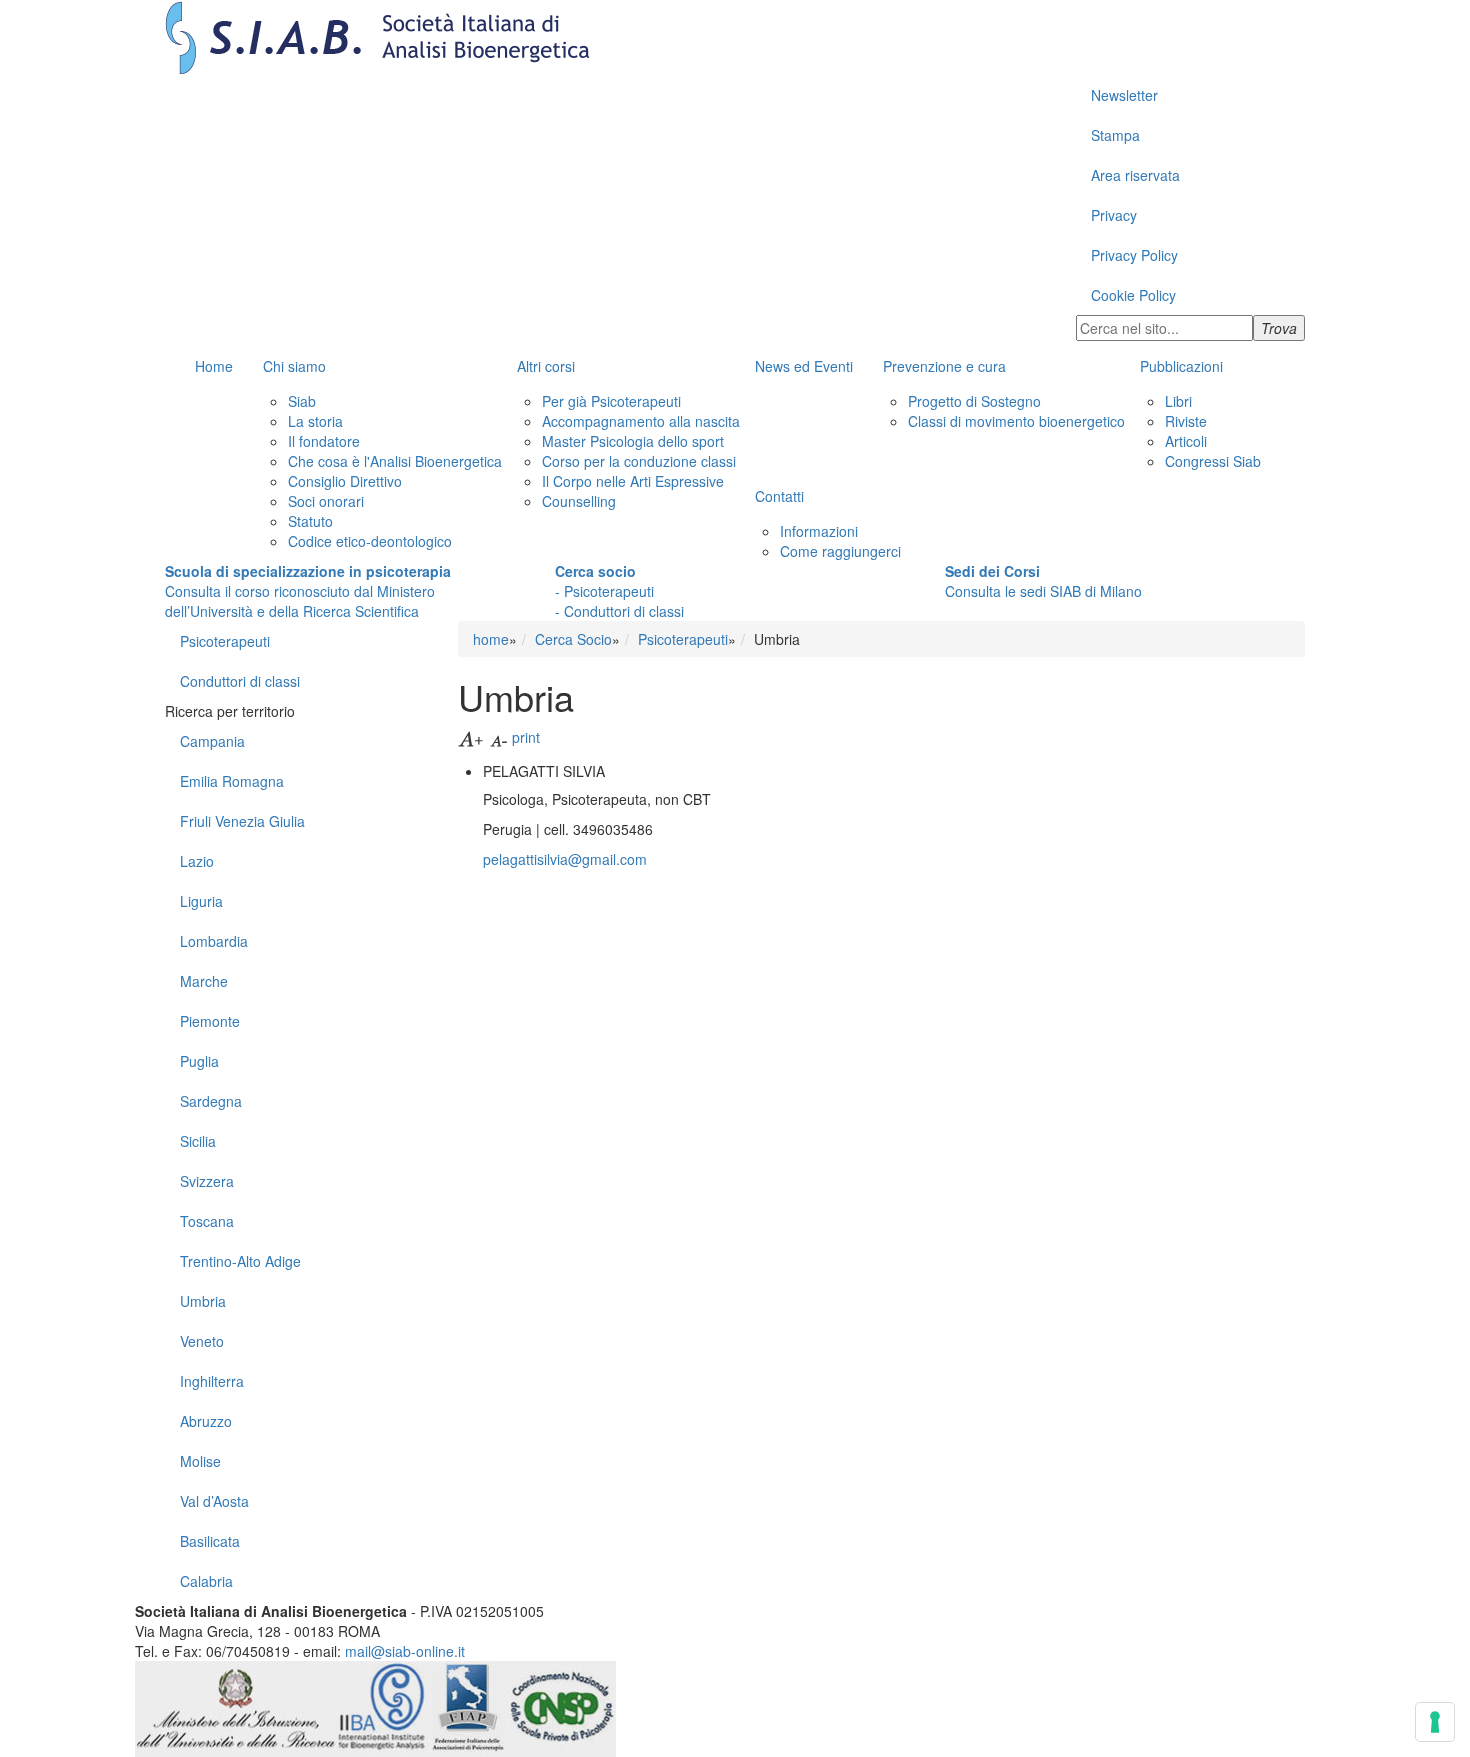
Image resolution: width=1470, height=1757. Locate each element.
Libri (1178, 401)
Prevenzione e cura (944, 366)
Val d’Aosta (214, 1501)
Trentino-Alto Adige (240, 1261)
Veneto (202, 1341)
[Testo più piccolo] (499, 737)
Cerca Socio (573, 639)
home (491, 639)
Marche (204, 981)
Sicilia (198, 1141)
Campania (212, 741)
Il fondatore (324, 441)
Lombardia (214, 941)
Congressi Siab (1213, 461)
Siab (302, 401)
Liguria (201, 901)
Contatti (779, 496)
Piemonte (210, 1021)
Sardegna (211, 1101)
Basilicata (210, 1541)
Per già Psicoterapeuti (611, 401)
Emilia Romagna (232, 781)
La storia (315, 421)
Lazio (197, 861)
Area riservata (1135, 175)
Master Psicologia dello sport (633, 441)
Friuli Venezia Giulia (242, 821)
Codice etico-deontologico (370, 541)
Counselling (579, 501)
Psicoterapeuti (225, 641)
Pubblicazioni (1181, 366)
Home (214, 366)
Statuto (310, 521)
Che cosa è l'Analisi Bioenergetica (395, 461)
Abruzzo (206, 1421)
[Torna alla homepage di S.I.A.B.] (735, 37)
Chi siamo (294, 366)
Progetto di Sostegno (974, 401)
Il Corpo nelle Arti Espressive (633, 481)
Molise (200, 1461)
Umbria (203, 1301)
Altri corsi (546, 366)
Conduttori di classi (240, 681)
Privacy (1114, 215)
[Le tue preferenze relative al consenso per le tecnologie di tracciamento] (1435, 1722)
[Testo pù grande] (472, 737)
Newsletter (1124, 95)
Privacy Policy (1134, 255)
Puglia (199, 1061)
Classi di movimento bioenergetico (1016, 421)
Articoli (1186, 441)
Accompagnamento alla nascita (641, 421)
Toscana (207, 1221)
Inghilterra (212, 1381)
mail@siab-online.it (405, 1651)
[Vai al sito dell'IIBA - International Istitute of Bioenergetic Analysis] (383, 1707)
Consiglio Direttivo (345, 481)
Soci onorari (326, 501)
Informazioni (819, 531)
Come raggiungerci (840, 551)
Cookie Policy (1133, 295)
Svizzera (207, 1181)
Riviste (1186, 421)
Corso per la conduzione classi (639, 461)
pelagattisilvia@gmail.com (565, 859)
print (526, 737)
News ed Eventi (804, 366)
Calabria (206, 1581)
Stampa (1115, 135)
